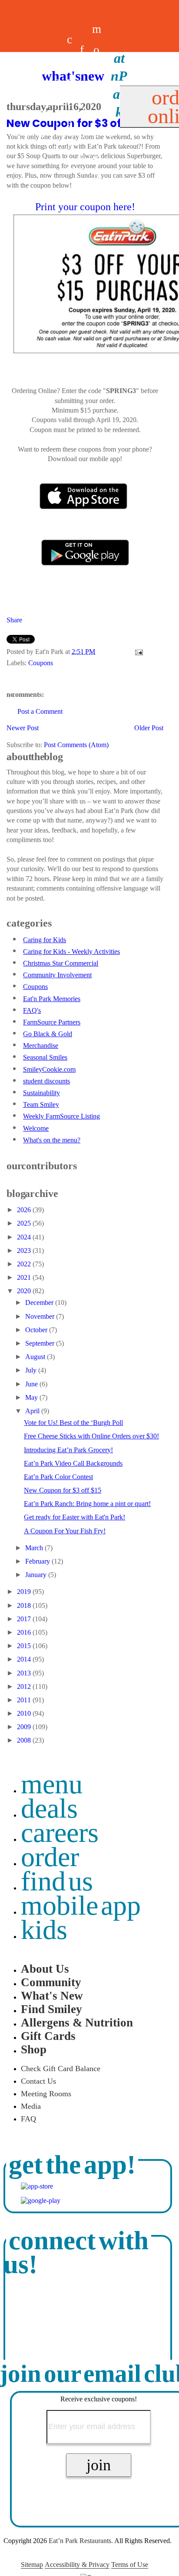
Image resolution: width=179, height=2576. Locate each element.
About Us (45, 1969)
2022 (25, 1264)
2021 (25, 1277)
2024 (25, 1237)
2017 (25, 1619)
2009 (25, 1727)
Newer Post (23, 728)
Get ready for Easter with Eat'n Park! (75, 1517)
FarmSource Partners (52, 1022)
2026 (25, 1210)
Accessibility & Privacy (77, 2565)
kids (44, 1930)
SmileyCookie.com (49, 1069)
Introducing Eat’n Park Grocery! (68, 1450)
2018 (25, 1605)
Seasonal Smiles (45, 1057)
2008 (25, 1740)
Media (31, 2106)
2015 (25, 1646)
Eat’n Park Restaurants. (81, 2541)
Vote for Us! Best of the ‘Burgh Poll (73, 1423)
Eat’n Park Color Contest (58, 1477)
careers (70, 102)
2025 (25, 1223)
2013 (25, 1673)
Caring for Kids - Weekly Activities (71, 951)
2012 (25, 1686)
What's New (52, 1996)
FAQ (28, 2119)
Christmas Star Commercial (61, 963)
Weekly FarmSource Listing (61, 1116)
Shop (34, 2049)
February (38, 1561)
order (50, 1857)
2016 (25, 1632)
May (32, 1397)
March (35, 1548)
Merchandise (41, 1046)
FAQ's (32, 1010)
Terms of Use (130, 2565)
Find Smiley (51, 2009)
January (37, 1575)
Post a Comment (40, 711)
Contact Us (38, 2081)
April (33, 1411)
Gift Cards (48, 2036)
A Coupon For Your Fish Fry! (65, 1531)
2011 (25, 1700)
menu (52, 1784)
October (37, 1330)
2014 (25, 1659)
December (40, 1303)
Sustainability (41, 1093)
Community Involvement (57, 975)
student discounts (46, 1081)
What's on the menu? (52, 1140)
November (41, 1316)
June (32, 1384)
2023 (25, 1251)
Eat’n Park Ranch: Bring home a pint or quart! (87, 1504)
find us (57, 1881)
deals (57, 102)
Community (51, 1982)
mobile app (81, 1905)
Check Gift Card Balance (61, 2069)
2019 (25, 1592)
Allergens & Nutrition (77, 2023)
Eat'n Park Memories (52, 999)
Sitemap (32, 2565)
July (32, 1370)
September (41, 1343)
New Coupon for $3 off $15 (63, 1490)
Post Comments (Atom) (76, 745)
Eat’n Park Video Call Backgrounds (73, 1463)
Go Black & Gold (48, 1034)
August (36, 1357)
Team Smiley (41, 1104)
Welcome (36, 1128)
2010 (25, 1713)
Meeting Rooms (46, 2094)
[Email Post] (137, 652)
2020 (25, 1291)
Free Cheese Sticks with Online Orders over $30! (91, 1436)
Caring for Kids (45, 940)
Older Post (149, 728)
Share (14, 620)
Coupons (41, 663)
